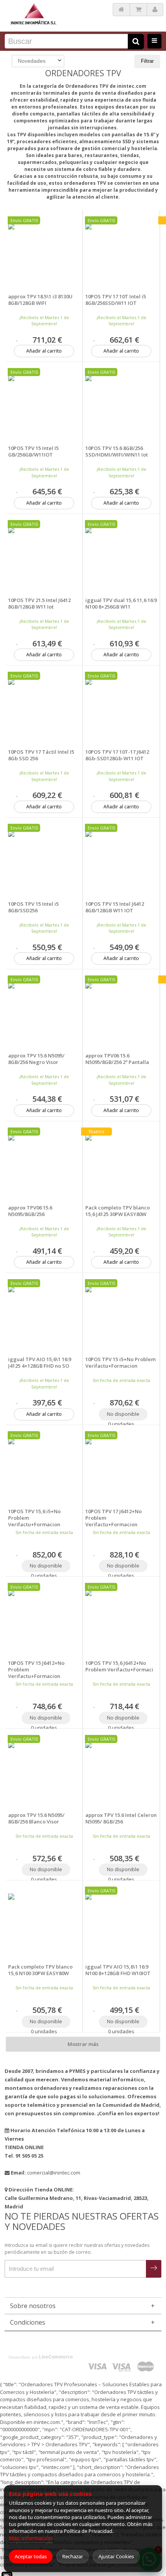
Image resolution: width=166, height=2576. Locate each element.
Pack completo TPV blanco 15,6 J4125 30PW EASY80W (118, 1211)
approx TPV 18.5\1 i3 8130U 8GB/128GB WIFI (40, 300)
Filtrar (147, 61)
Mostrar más (83, 2044)
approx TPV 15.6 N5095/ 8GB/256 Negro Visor (36, 1059)
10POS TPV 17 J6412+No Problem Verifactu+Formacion (113, 1518)
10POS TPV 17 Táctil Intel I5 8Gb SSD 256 (41, 755)
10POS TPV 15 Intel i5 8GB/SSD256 (33, 907)
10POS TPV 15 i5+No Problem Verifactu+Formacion (120, 1363)
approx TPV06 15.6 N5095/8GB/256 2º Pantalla (117, 1059)
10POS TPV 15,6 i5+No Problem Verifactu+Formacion (34, 1518)
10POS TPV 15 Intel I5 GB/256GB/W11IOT (33, 452)
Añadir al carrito (44, 351)
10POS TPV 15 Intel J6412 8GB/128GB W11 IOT (115, 907)
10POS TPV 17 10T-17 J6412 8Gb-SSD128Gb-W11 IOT (117, 755)
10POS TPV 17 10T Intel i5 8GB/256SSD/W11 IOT (116, 300)
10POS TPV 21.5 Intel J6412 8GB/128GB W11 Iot (39, 604)
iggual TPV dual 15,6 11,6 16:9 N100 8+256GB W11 (121, 604)
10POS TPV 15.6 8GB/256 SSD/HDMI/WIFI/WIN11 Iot (117, 452)
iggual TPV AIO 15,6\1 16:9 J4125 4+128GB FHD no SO (40, 1363)
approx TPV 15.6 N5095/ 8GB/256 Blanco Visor (36, 1818)
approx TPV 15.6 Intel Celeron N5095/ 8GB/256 (121, 1818)
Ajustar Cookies (116, 2556)
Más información (31, 2538)
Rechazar (73, 2556)
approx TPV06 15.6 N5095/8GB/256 (30, 1211)
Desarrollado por (41, 2357)
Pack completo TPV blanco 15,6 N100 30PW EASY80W (40, 1970)
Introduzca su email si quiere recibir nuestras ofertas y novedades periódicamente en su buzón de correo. (77, 2249)
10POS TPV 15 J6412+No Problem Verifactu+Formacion (36, 1670)
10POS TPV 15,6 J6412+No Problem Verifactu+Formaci (119, 1666)
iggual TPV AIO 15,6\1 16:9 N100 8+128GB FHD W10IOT (118, 1970)
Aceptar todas (31, 2556)
